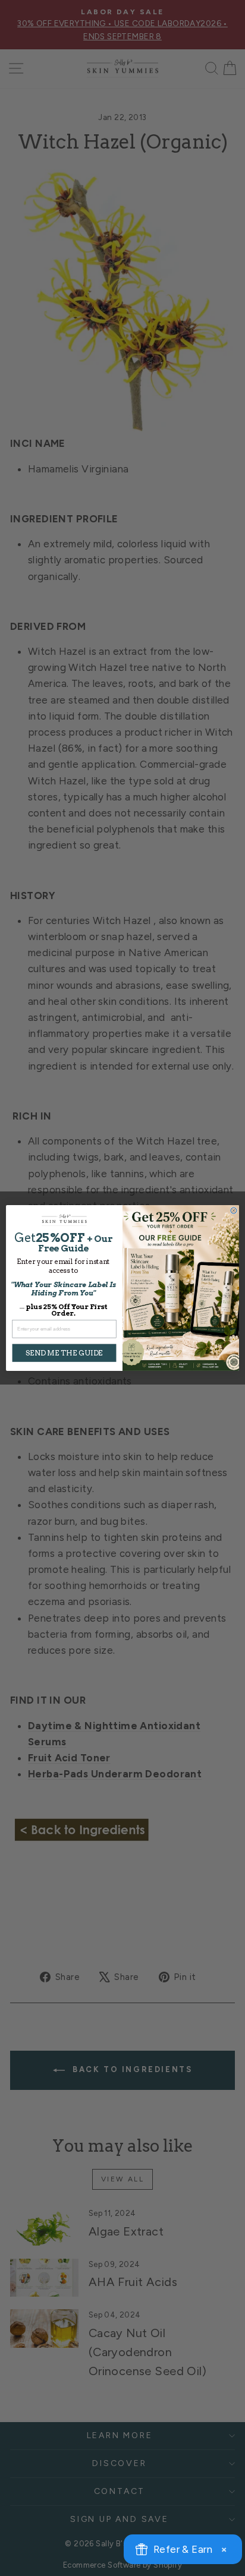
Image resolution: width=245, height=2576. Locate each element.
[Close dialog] (234, 1210)
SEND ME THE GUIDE (64, 1353)
